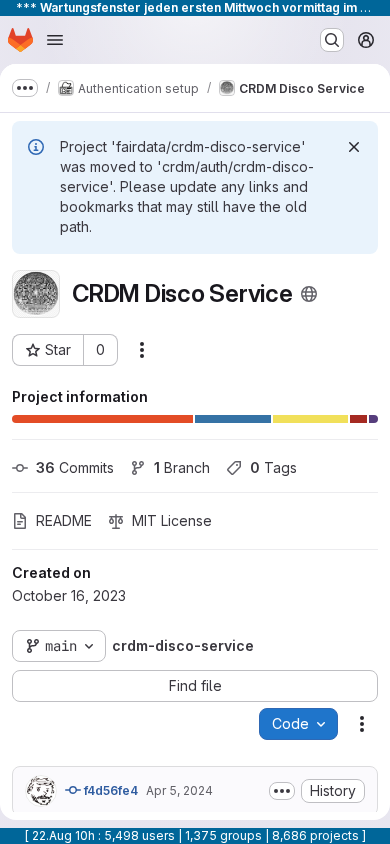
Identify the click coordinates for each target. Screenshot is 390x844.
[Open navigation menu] (55, 40)
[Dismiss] (354, 147)
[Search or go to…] (332, 40)
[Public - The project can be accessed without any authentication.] (309, 294)
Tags (273, 467)
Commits (75, 467)
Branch (182, 467)
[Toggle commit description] (282, 791)
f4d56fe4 (109, 790)
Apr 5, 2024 (179, 790)
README (64, 520)
